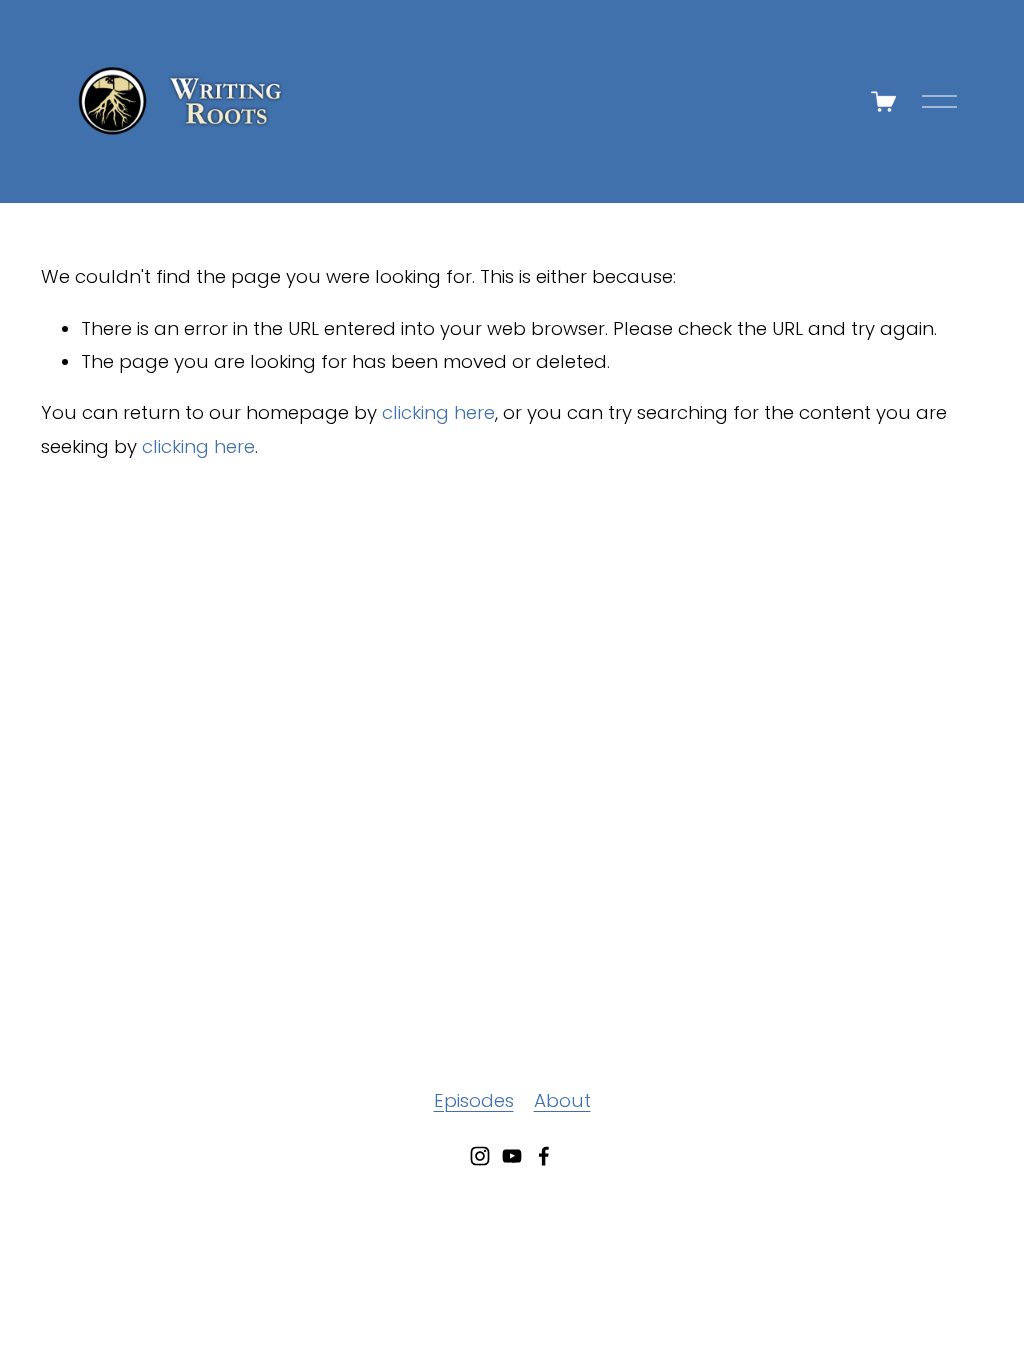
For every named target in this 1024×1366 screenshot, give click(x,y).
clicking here (438, 412)
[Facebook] (544, 1156)
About (562, 1100)
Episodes (474, 1100)
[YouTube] (512, 1156)
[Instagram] (480, 1156)
